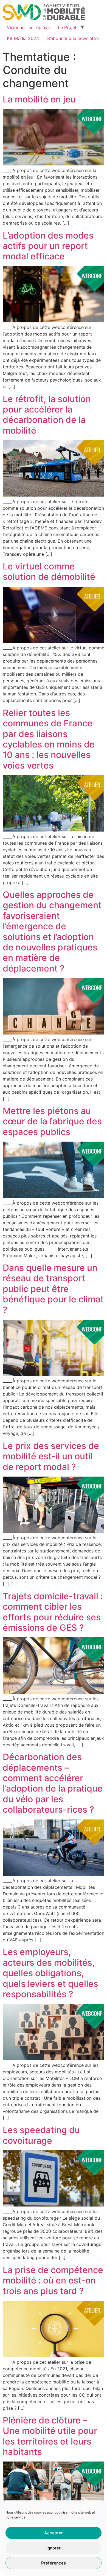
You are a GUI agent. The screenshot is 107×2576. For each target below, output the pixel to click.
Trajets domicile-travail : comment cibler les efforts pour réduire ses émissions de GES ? (53, 1612)
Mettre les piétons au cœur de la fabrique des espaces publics (52, 1121)
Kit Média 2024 (23, 38)
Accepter (54, 2533)
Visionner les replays (28, 27)
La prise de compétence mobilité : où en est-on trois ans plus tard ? (53, 2280)
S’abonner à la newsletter (73, 38)
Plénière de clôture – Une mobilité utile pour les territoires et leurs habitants (50, 2436)
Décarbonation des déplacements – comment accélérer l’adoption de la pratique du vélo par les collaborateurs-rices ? (53, 1783)
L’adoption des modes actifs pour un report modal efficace (48, 246)
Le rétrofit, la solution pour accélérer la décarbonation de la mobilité (47, 415)
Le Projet (67, 27)
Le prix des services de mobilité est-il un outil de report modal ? (51, 1456)
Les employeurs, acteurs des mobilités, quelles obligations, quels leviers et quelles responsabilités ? (50, 1973)
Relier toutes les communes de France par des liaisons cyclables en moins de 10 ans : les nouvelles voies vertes (49, 739)
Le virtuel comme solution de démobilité (49, 571)
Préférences (54, 2563)
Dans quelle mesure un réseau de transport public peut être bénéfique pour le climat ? (53, 1289)
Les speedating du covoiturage (41, 2135)
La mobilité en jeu (39, 99)
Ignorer (54, 2548)
